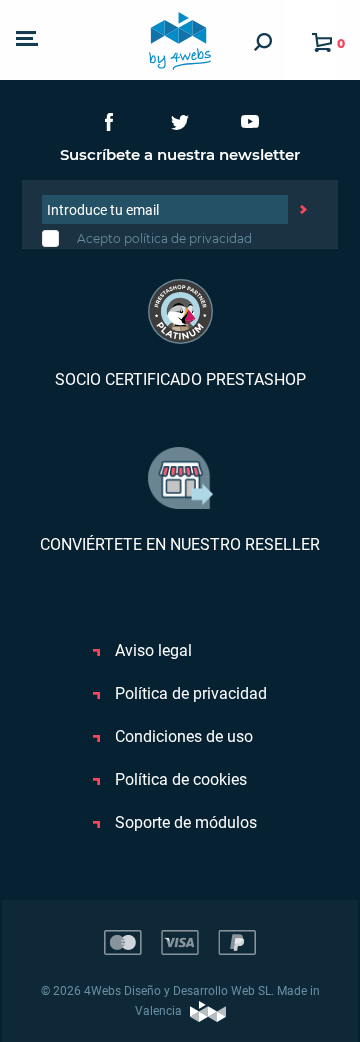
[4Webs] (180, 40)
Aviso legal (151, 650)
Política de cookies (179, 779)
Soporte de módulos (184, 822)
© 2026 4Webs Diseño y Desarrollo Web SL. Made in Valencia (180, 1001)
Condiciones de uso (182, 736)
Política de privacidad (189, 693)
